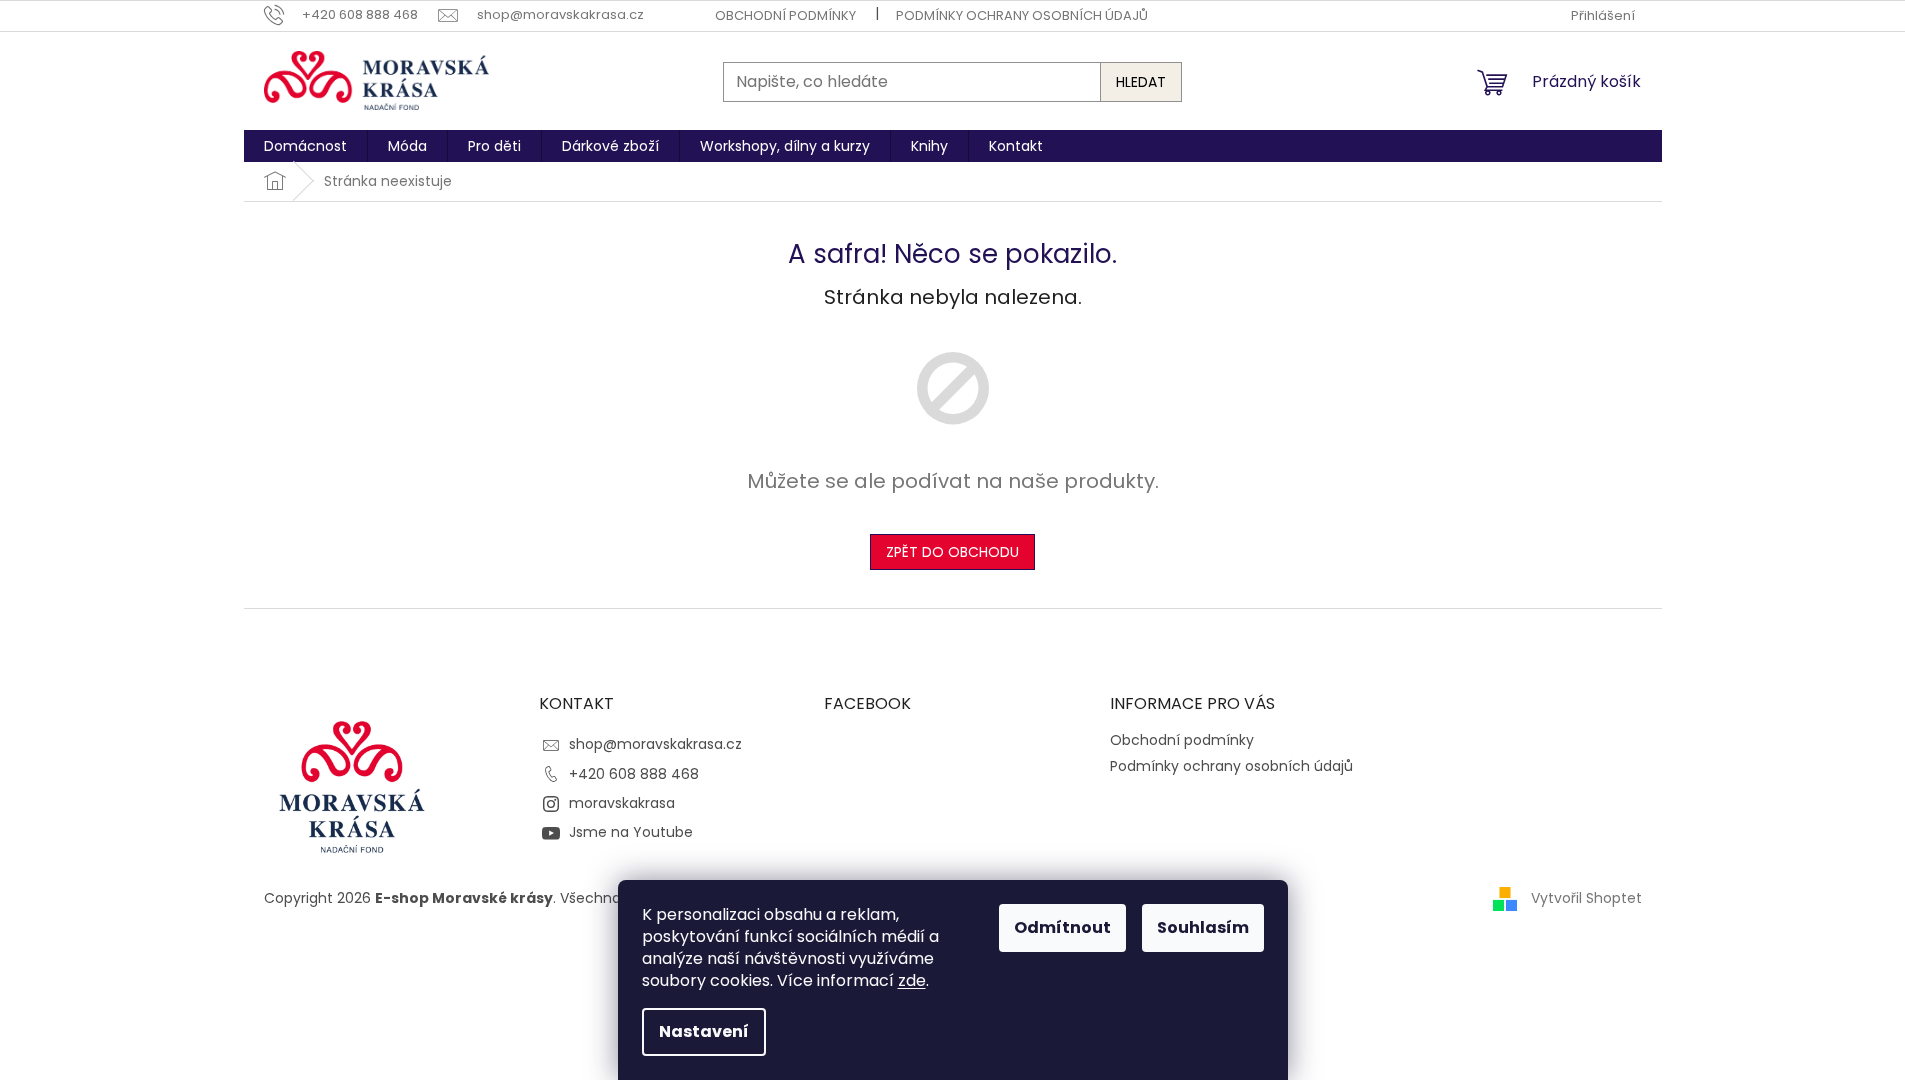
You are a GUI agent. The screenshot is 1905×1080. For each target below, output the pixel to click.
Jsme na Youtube (631, 832)
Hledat (1141, 82)
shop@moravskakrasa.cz (655, 744)
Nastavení (704, 1031)
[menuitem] (305, 146)
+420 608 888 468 (634, 774)
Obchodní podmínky (785, 15)
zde (912, 980)
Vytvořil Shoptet (1586, 898)
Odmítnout (1062, 927)
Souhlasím (1203, 927)
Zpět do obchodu (952, 552)
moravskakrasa (622, 803)
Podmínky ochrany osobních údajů (1022, 15)
